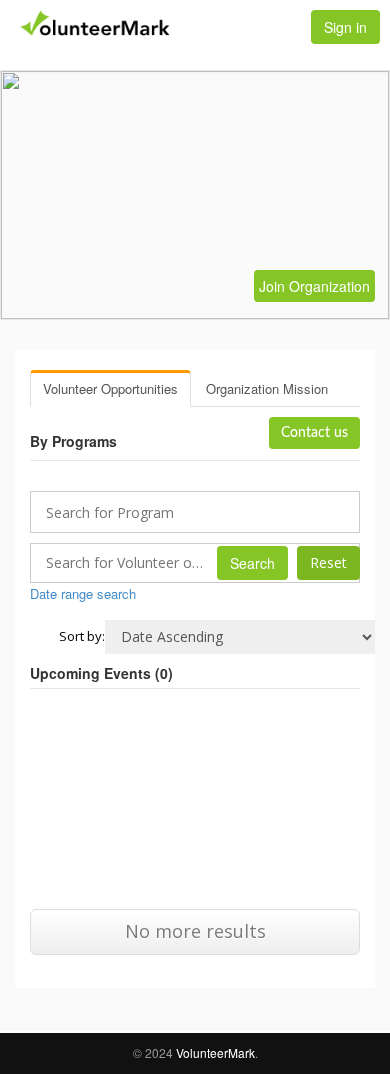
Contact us (314, 433)
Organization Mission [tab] (267, 388)
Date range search (83, 593)
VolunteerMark (215, 1052)
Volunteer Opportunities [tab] (110, 388)
